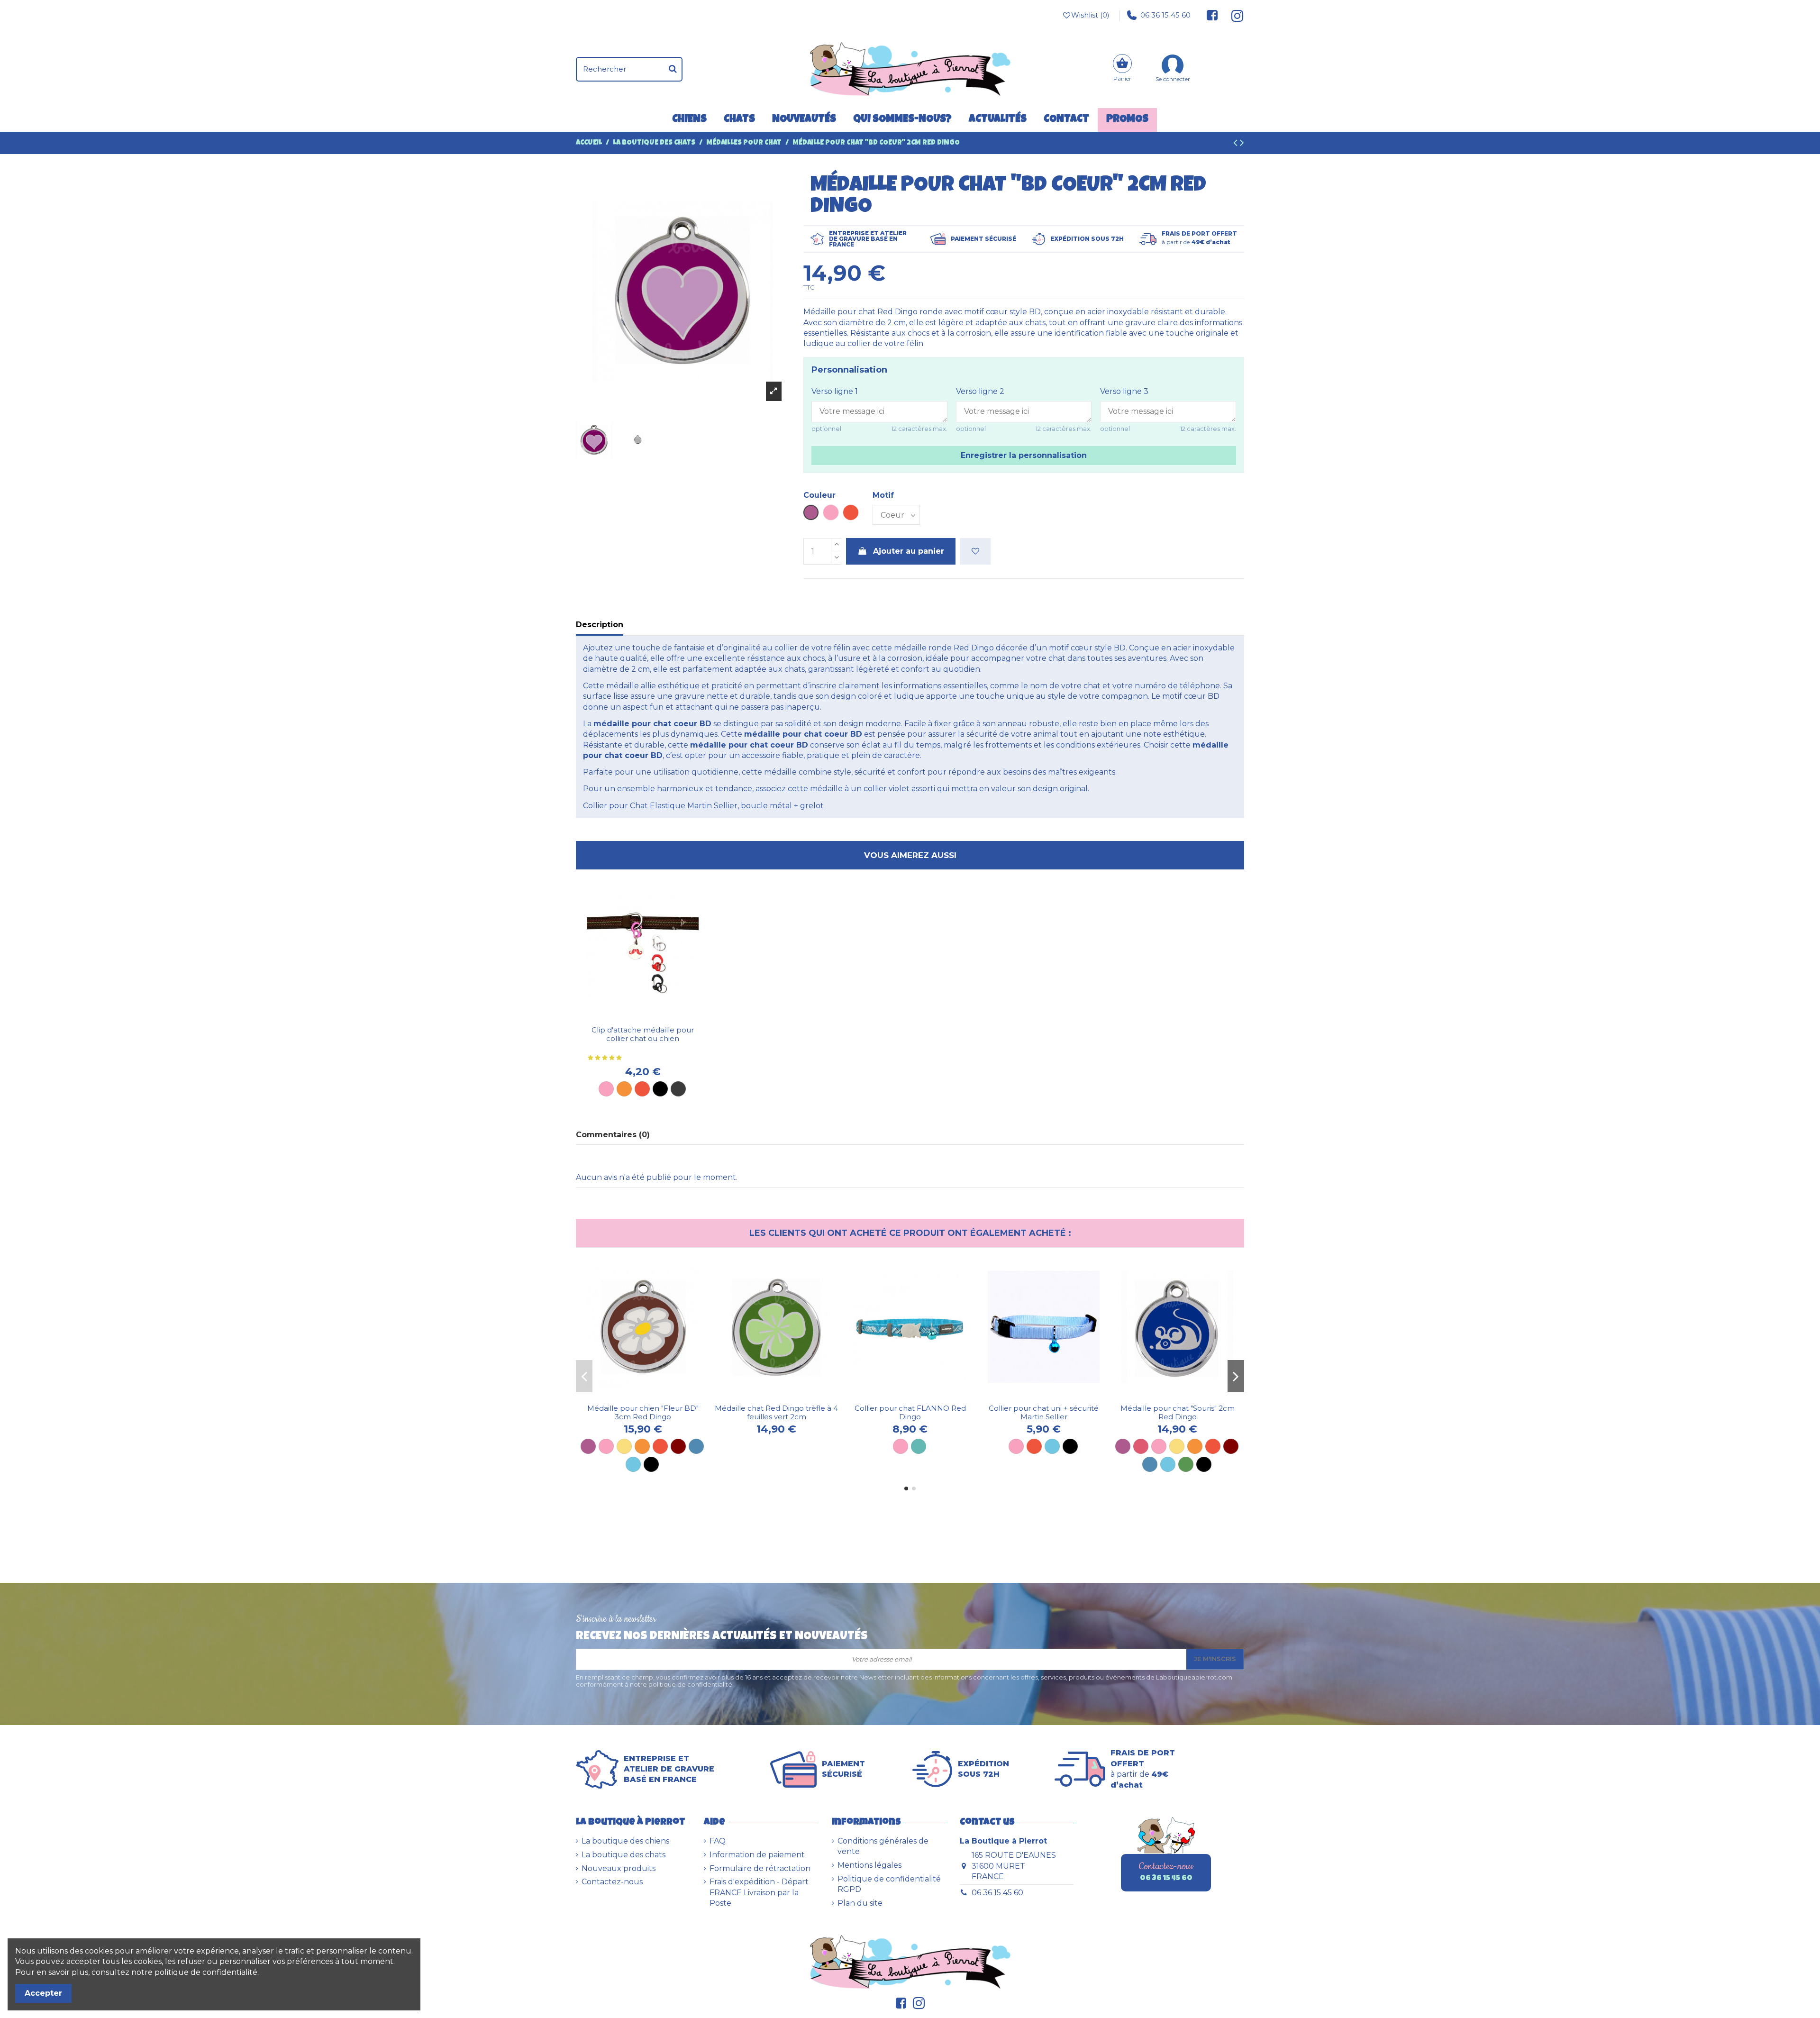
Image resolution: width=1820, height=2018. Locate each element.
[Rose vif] (1141, 1446)
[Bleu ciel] (633, 1464)
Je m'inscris (1215, 1659)
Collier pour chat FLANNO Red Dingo (910, 1412)
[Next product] (1242, 144)
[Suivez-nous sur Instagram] (1233, 15)
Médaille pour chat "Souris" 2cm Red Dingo (1178, 1412)
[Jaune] (624, 1446)
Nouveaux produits (619, 1868)
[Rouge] (642, 1089)
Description (600, 625)
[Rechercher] (673, 69)
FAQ (718, 1841)
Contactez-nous (612, 1882)
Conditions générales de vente (883, 1846)
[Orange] (624, 1089)
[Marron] (678, 1446)
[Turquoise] (919, 1446)
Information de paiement (757, 1855)
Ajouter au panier (909, 551)
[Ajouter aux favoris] (975, 551)
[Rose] (606, 1089)
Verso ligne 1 (835, 391)
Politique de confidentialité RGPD (889, 1884)
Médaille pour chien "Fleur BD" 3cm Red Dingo (643, 1412)
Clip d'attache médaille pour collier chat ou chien (643, 1034)
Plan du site (860, 1903)
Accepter (43, 1993)
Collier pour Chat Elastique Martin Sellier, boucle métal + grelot (703, 806)
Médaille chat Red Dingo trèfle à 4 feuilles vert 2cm (776, 1412)
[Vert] (1186, 1464)
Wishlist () (1090, 15)
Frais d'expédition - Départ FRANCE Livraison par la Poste (759, 1892)
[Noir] (660, 1089)
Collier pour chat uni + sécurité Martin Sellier (1044, 1412)
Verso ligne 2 (980, 391)
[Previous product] (1237, 144)
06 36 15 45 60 (1165, 15)
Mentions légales (869, 1865)
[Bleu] (696, 1446)
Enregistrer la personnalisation (1024, 455)
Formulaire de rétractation (760, 1868)
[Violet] (588, 1446)
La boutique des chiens (625, 1841)
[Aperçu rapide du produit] (650, 1017)
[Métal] (678, 1089)
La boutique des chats (623, 1855)
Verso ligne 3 (1124, 391)
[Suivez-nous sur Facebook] (1212, 15)
